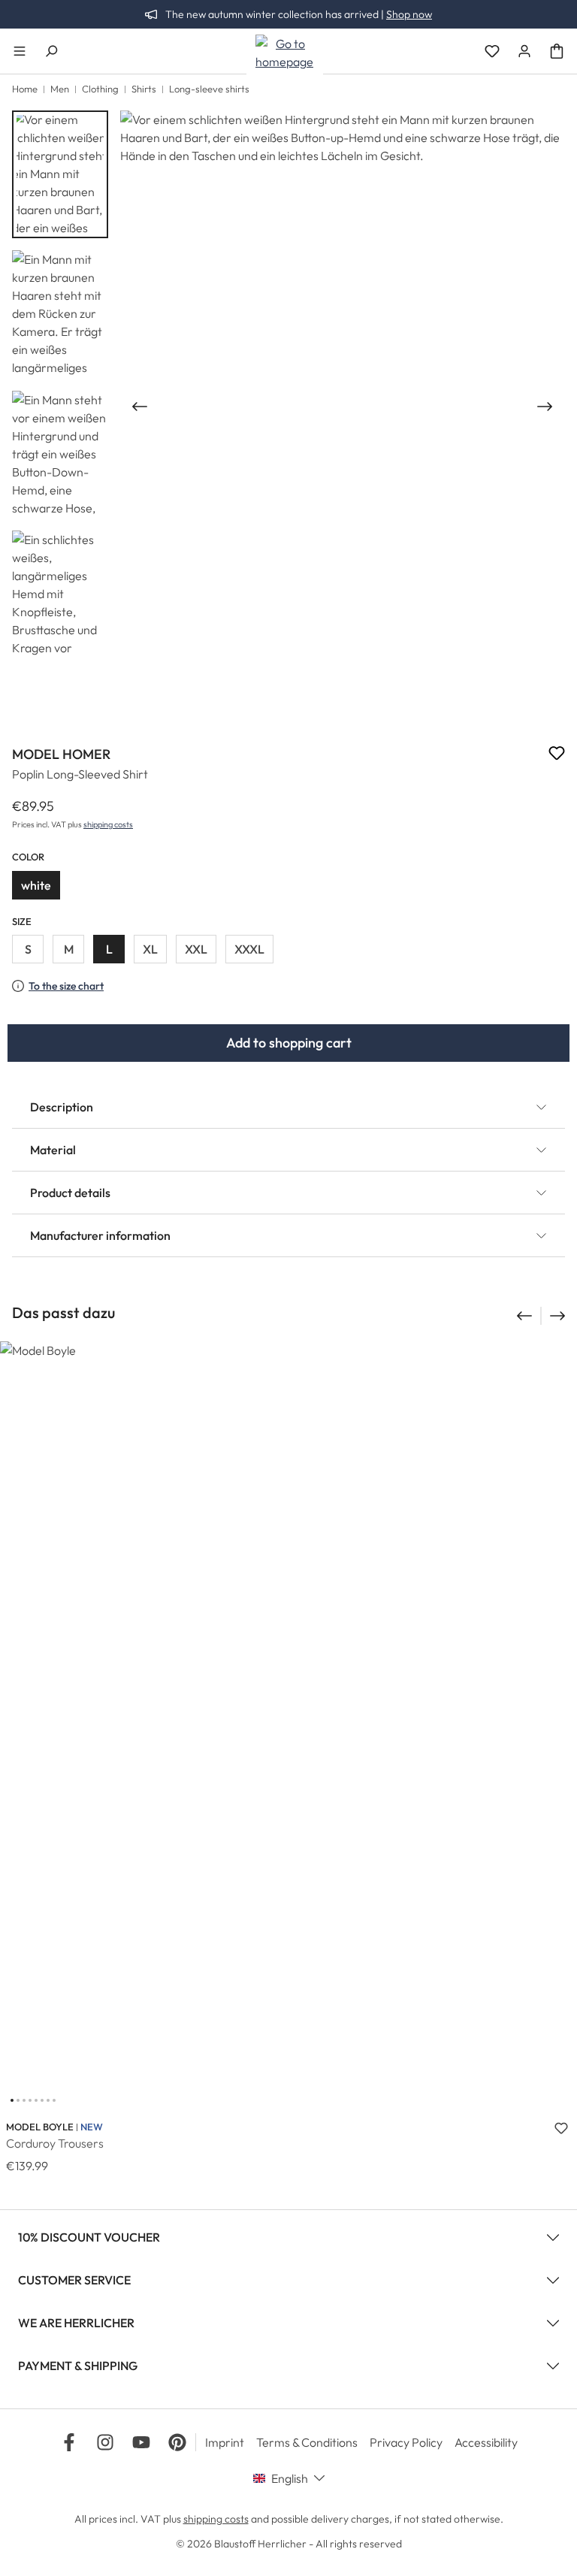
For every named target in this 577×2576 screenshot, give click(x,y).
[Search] (51, 51)
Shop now (409, 14)
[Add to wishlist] (557, 755)
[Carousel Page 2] (18, 2100)
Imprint (225, 2442)
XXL (196, 949)
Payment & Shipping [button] (78, 2366)
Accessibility (486, 2442)
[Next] (546, 407)
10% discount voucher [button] (89, 2237)
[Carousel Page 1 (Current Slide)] (12, 2100)
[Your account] (524, 51)
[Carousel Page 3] (24, 2100)
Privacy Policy (406, 2442)
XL (150, 949)
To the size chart (66, 986)
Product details (70, 1193)
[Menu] (20, 51)
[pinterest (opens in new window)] (177, 2442)
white (36, 885)
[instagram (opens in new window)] (105, 2442)
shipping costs (108, 824)
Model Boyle (40, 2127)
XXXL (249, 949)
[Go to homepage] (285, 53)
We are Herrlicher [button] (76, 2323)
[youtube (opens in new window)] (141, 2442)
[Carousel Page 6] (42, 2100)
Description (62, 1107)
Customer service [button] (74, 2280)
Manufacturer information (100, 1235)
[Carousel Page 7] (48, 2100)
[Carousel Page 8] (54, 2100)
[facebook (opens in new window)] (69, 2442)
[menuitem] (231, 2442)
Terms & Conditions (307, 2442)
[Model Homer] (342, 407)
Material (53, 1150)
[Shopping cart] (557, 51)
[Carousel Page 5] (36, 2100)
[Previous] (138, 407)
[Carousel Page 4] (30, 2100)
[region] (288, 407)
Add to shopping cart (289, 1043)
